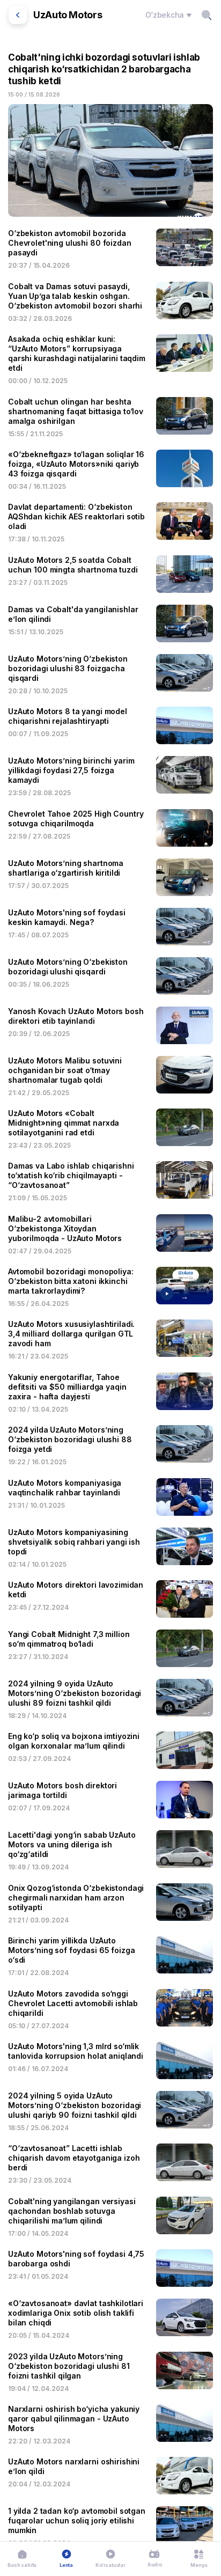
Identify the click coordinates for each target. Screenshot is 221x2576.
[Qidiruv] (207, 15)
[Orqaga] (18, 15)
